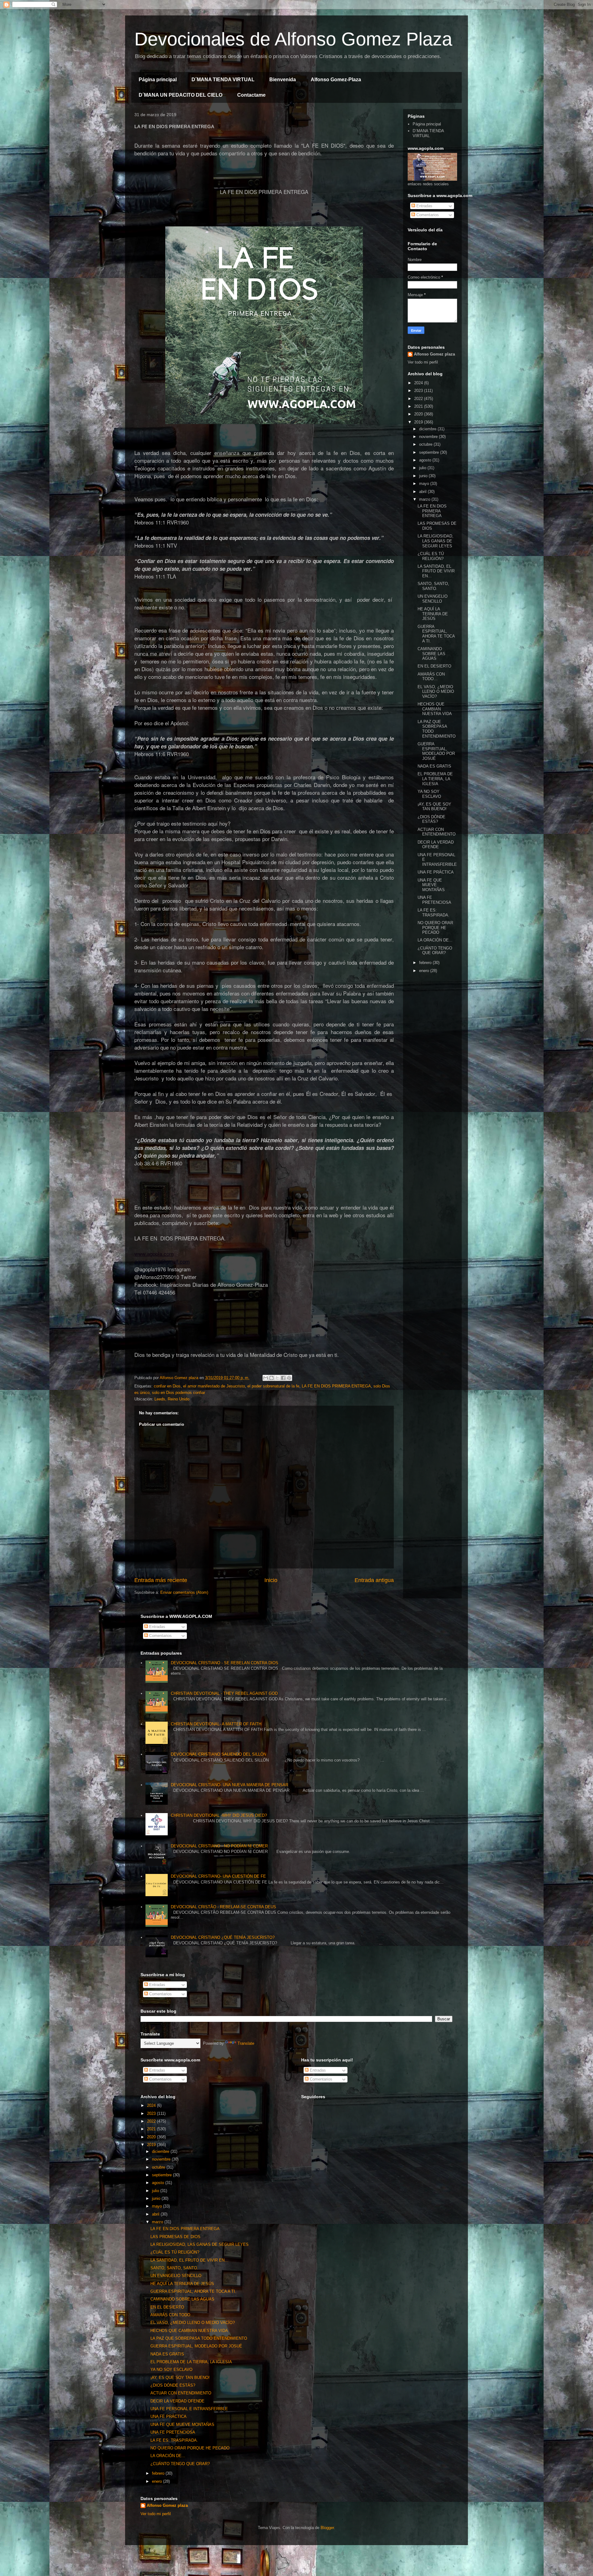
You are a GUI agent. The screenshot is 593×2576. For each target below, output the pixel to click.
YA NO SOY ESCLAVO (429, 794)
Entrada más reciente (161, 1580)
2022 (419, 399)
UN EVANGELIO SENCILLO (433, 599)
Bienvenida (283, 80)
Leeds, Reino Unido (172, 1399)
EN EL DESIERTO (434, 666)
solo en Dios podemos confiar (179, 1393)
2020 (419, 414)
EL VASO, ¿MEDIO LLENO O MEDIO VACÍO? (436, 692)
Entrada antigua (374, 1580)
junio (424, 476)
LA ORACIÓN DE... (435, 940)
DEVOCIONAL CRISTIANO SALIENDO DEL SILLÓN (219, 1754)
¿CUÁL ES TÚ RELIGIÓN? (431, 556)
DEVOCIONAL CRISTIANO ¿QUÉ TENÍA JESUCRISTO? (223, 1937)
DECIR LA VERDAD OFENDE (436, 845)
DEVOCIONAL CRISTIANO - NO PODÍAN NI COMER (219, 1846)
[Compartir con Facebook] (283, 1378)
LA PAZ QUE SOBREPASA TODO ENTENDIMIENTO (199, 2338)
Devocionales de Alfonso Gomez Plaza (293, 39)
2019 (419, 422)
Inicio (271, 1580)
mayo (425, 484)
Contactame (251, 95)
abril (423, 492)
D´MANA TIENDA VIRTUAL (223, 80)
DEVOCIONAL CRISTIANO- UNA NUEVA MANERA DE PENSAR (229, 1785)
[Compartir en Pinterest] (289, 1378)
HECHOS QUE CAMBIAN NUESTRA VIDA (435, 709)
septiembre (430, 452)
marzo (425, 499)
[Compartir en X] (277, 1378)
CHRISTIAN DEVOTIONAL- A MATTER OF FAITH (216, 1724)
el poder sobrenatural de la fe (273, 1386)
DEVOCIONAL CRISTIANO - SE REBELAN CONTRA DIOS (225, 1663)
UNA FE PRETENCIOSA (434, 900)
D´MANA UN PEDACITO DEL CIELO (181, 95)
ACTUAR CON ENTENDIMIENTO (437, 832)
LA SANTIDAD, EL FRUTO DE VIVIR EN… (436, 571)
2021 (419, 406)
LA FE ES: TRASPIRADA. (433, 913)
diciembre (428, 429)
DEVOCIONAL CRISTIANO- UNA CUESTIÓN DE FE (218, 1876)
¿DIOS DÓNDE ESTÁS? (431, 819)
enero (425, 971)
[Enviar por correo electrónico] (266, 1378)
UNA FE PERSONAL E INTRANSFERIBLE (189, 2409)
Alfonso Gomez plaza (434, 354)
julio (423, 468)
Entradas (424, 206)
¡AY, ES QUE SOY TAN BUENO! (434, 807)
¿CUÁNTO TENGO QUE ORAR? (435, 951)
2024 (419, 383)
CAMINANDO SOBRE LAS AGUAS (431, 654)
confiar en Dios (167, 1386)
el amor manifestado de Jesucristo (214, 1386)
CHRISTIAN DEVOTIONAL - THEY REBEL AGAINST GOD (224, 1693)
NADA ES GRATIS (434, 766)
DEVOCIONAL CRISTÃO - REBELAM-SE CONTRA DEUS (223, 1907)
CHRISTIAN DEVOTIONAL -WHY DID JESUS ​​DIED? (219, 1815)
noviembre (429, 437)
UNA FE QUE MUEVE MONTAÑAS (431, 885)
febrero (426, 963)
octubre (426, 444)
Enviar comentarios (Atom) (184, 1592)
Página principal (158, 80)
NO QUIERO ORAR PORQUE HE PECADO (435, 928)
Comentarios (427, 215)
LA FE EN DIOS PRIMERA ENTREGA (336, 1386)
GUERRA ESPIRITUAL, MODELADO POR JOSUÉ (436, 751)
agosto (426, 460)
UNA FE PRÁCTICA (436, 872)
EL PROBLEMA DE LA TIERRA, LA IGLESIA (435, 779)
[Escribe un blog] (271, 1378)
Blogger (327, 2528)
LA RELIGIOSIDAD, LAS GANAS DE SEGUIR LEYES (435, 541)
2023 (419, 391)
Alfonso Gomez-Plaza (336, 80)
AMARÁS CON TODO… (431, 677)
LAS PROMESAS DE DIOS (175, 2237)
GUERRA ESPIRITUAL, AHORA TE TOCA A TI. (436, 634)
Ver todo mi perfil (423, 362)
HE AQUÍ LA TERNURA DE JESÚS (433, 614)
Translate (246, 2043)
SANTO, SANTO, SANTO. (433, 586)
